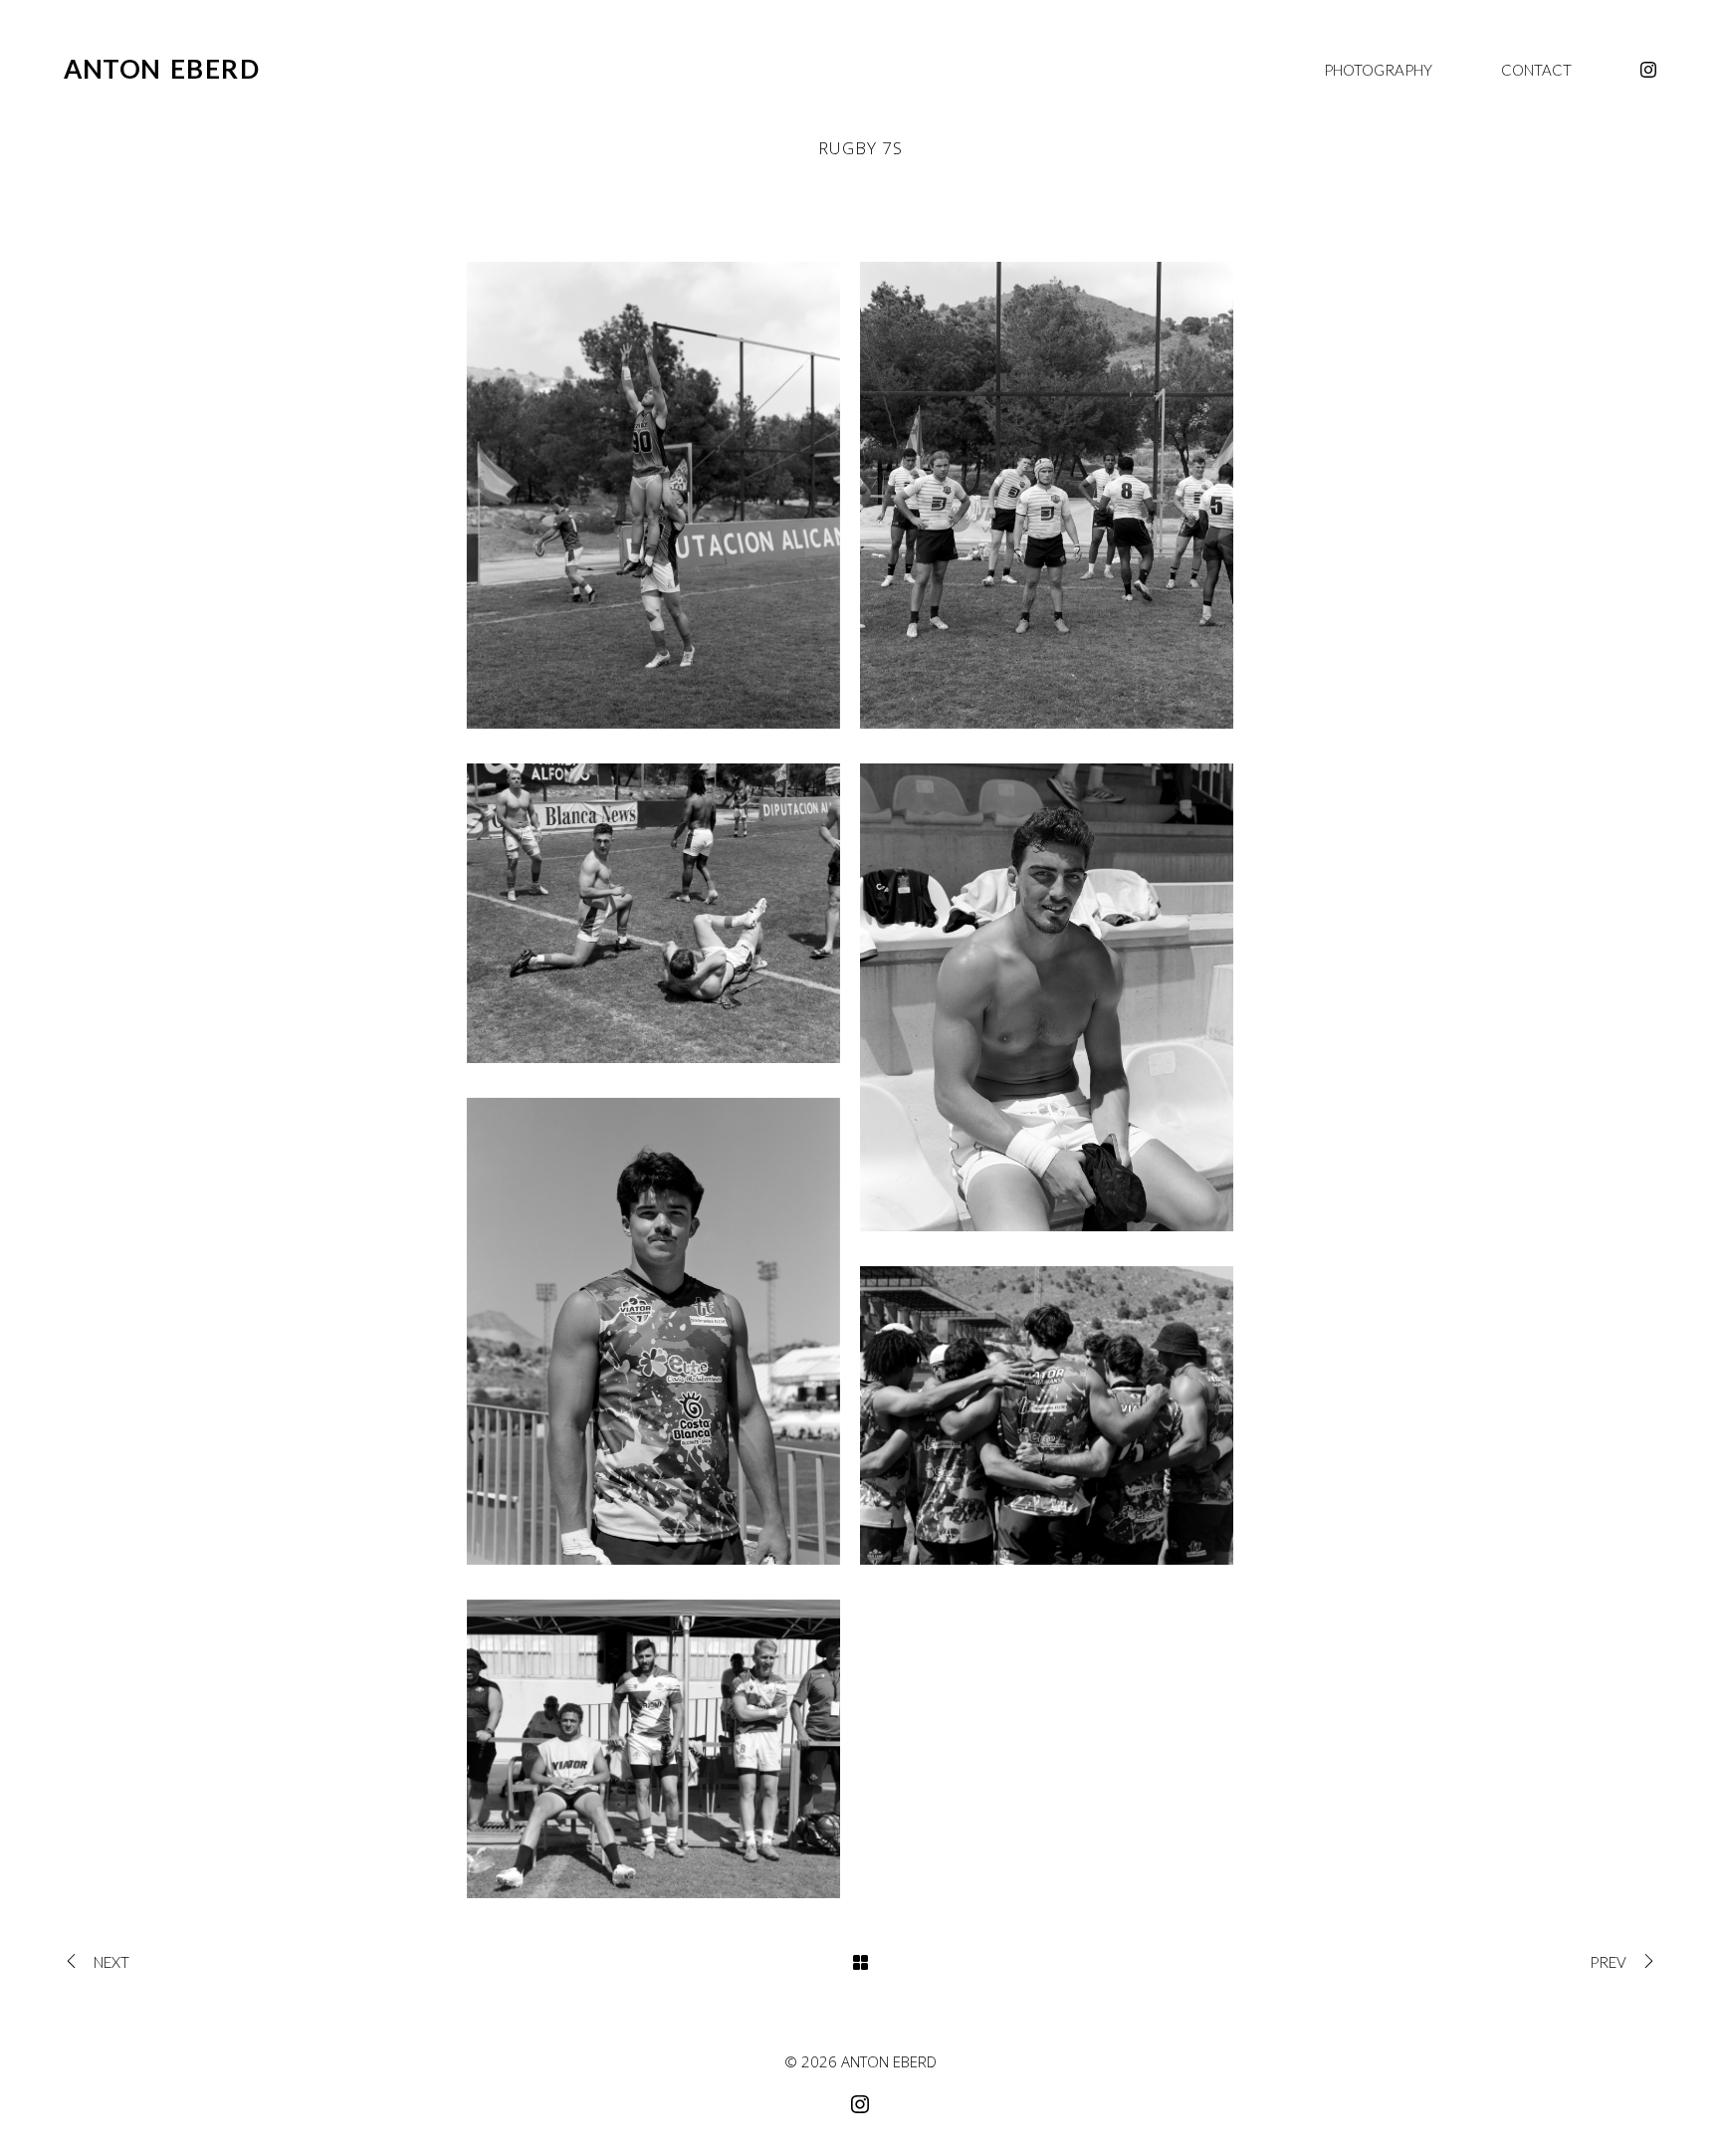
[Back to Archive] (860, 1962)
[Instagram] (1648, 70)
